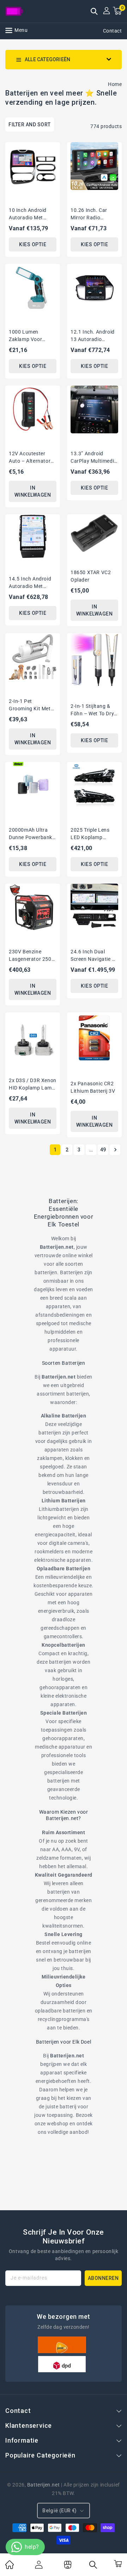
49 (103, 1150)
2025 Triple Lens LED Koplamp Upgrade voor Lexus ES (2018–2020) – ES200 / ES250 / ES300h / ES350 (92, 834)
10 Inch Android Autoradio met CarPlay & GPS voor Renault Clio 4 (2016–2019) (33, 214)
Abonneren (103, 2278)
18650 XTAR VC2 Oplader (91, 576)
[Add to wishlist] (52, 148)
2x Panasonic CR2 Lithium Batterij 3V (93, 1087)
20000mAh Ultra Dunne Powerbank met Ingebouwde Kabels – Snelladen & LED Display (31, 834)
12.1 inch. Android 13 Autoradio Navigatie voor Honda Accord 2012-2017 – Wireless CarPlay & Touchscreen (93, 336)
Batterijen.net (43, 2485)
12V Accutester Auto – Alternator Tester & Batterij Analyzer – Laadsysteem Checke (30, 458)
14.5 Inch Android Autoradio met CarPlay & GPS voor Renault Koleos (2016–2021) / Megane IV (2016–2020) (33, 583)
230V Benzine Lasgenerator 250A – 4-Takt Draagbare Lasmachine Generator (32, 956)
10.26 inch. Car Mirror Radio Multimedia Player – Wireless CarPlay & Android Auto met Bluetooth (94, 214)
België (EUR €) (60, 2511)
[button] (94, 12)
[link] (10, 2567)
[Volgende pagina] (115, 1150)
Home (115, 84)
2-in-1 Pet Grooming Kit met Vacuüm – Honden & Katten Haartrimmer (31, 705)
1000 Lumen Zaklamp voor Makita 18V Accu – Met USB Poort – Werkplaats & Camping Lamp (31, 336)
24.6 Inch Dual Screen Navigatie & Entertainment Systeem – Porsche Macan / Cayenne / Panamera (93, 956)
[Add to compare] (52, 161)
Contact (113, 31)
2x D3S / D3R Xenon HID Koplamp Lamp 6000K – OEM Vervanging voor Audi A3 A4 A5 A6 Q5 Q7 (33, 1085)
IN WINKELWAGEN (33, 491)
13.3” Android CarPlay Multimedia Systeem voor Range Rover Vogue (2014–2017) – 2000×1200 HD (94, 458)
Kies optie (33, 244)
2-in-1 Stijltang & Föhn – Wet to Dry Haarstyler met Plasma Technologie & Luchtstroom (94, 710)
